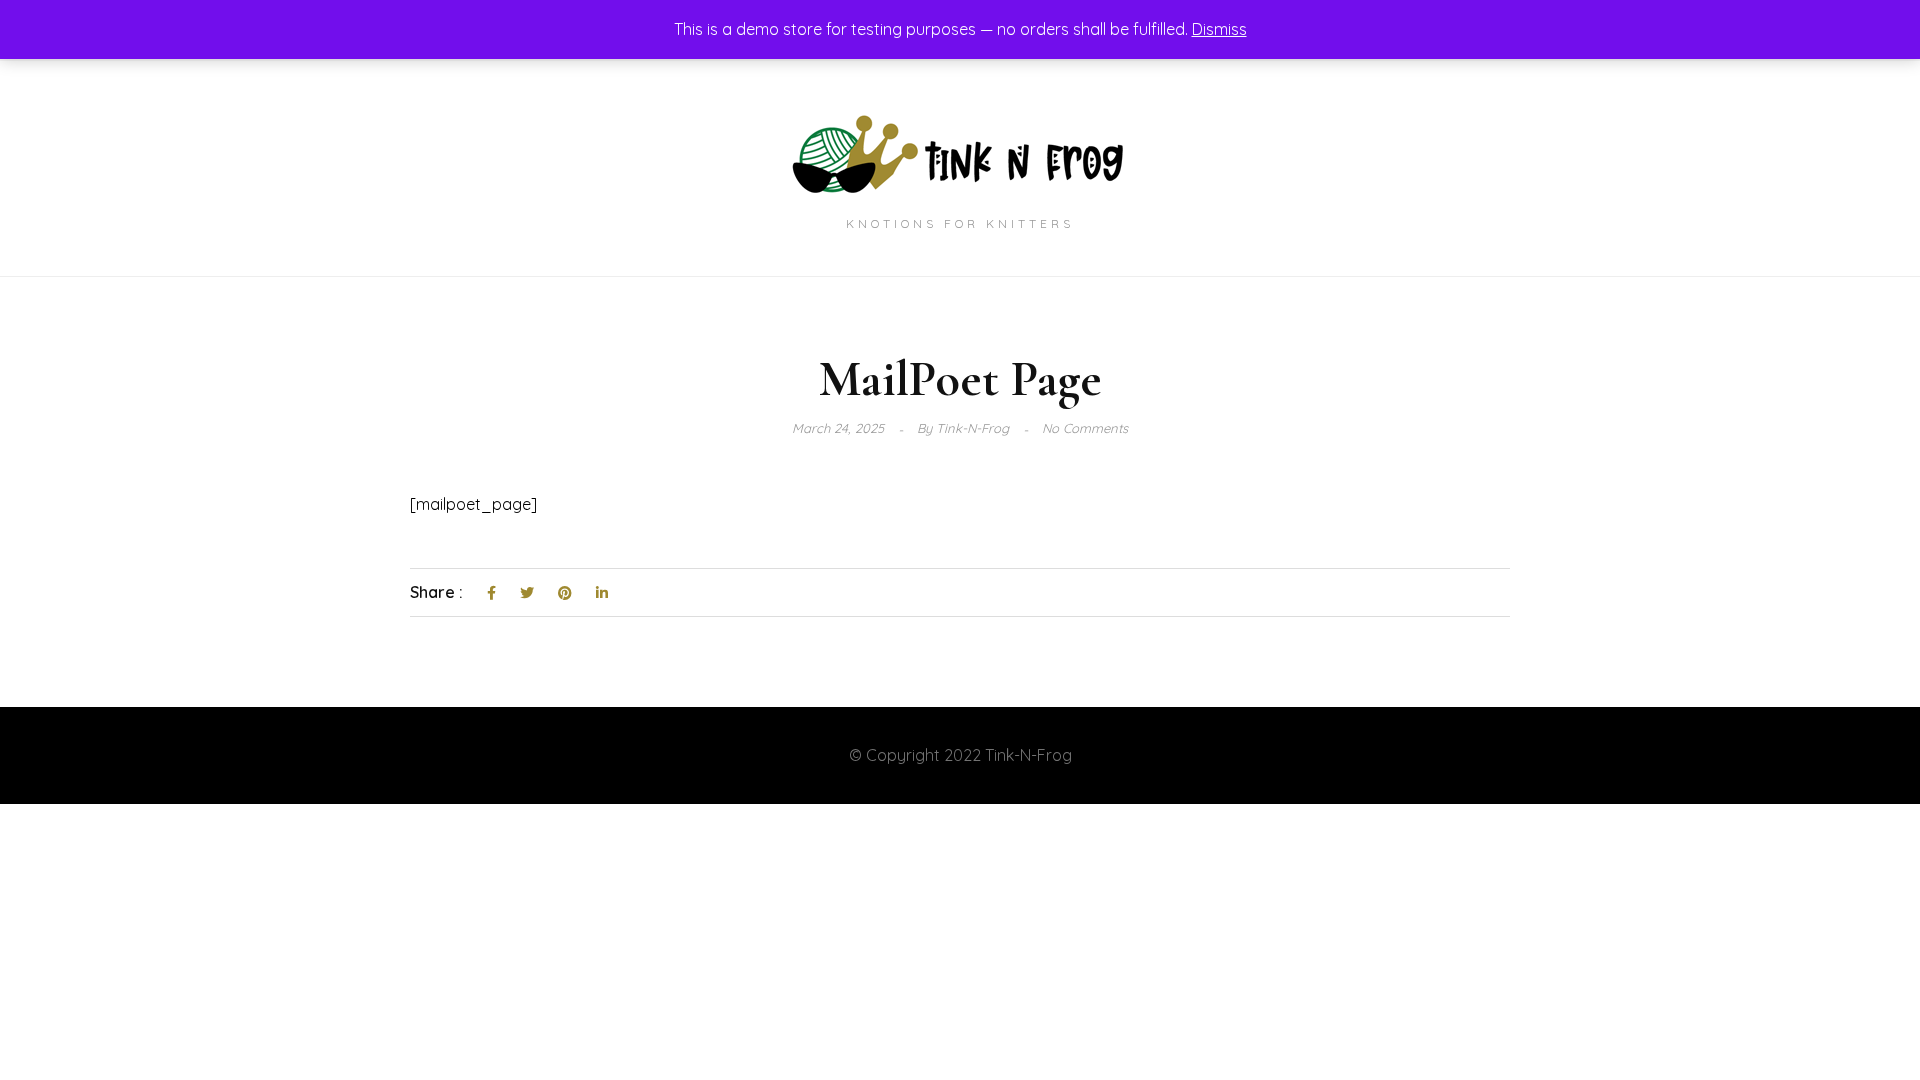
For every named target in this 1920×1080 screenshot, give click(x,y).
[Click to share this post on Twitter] (527, 594)
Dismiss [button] (1219, 29)
